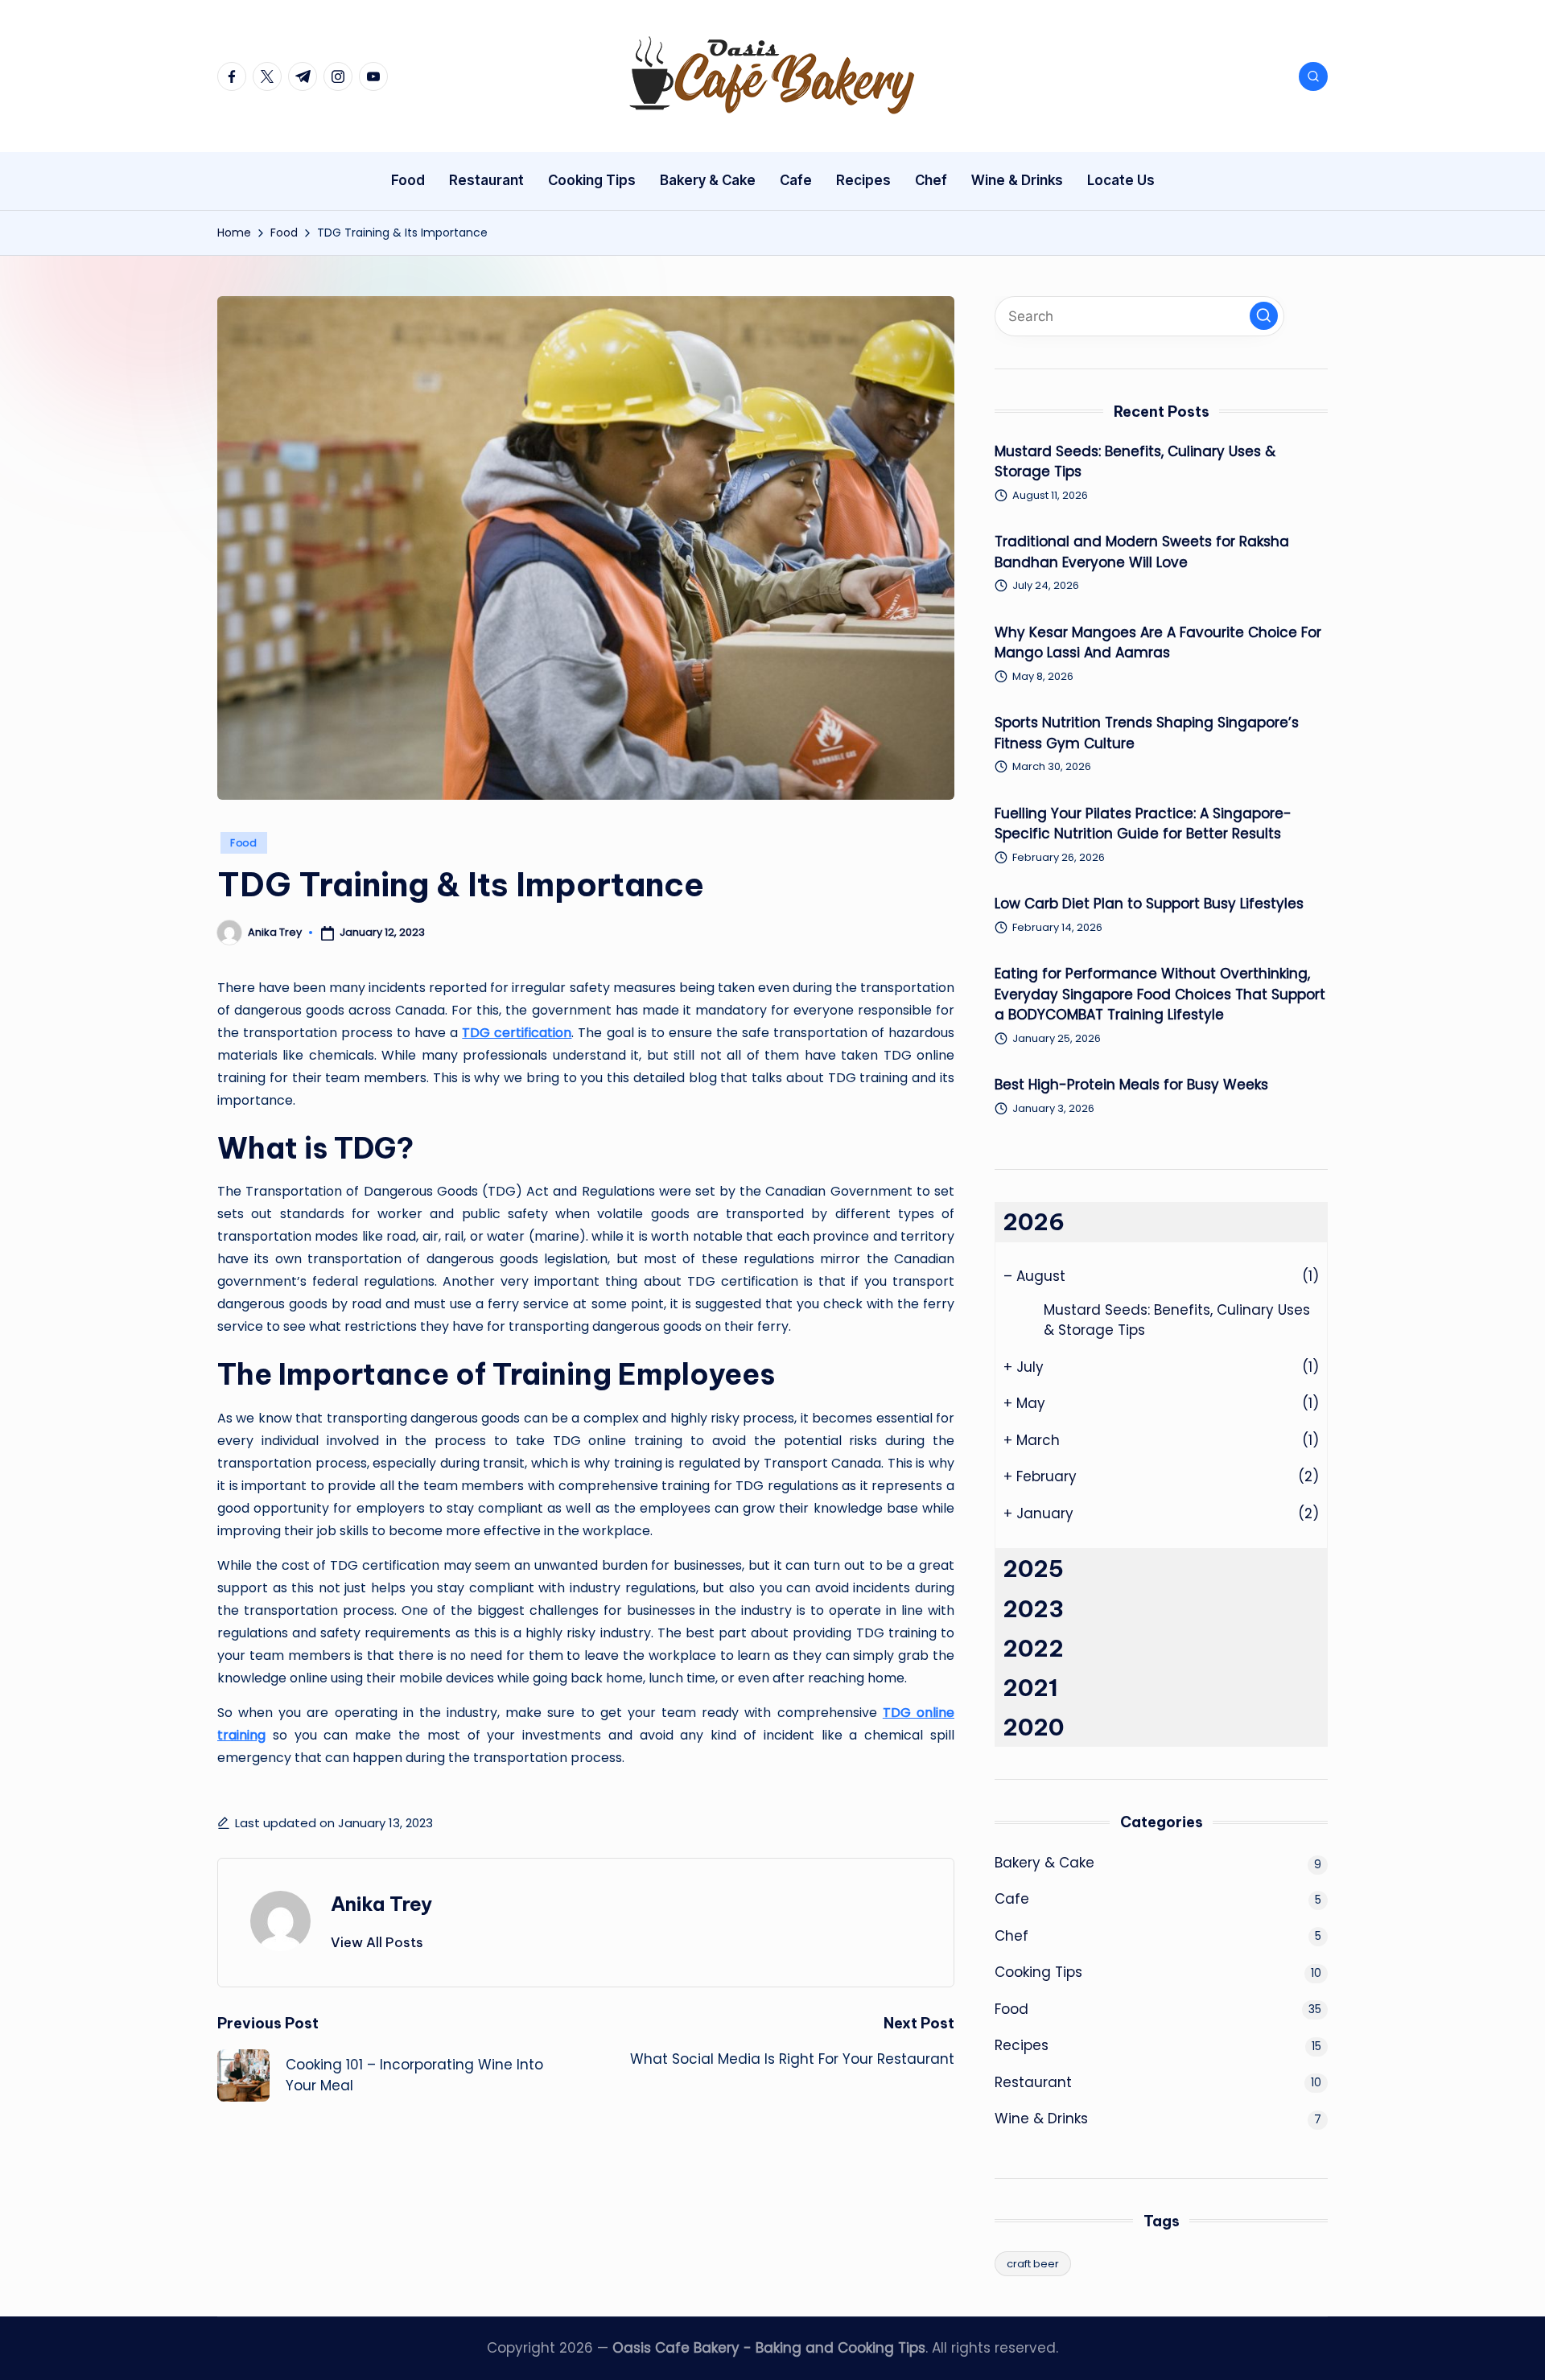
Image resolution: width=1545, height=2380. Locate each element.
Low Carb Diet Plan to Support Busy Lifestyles (1149, 904)
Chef (1011, 1936)
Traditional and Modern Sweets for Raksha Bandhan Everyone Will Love (1142, 552)
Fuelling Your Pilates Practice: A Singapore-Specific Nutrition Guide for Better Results (1143, 824)
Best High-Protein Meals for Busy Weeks (1131, 1085)
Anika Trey (381, 1904)
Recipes (1022, 2045)
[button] (377, 1942)
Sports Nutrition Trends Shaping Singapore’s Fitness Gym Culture (1147, 733)
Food (244, 843)
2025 (1033, 1569)
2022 (1033, 1648)
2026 (1034, 1222)
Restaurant (1033, 2082)
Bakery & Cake (1044, 1863)
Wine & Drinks (1041, 2119)
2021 (1030, 1688)
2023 (1033, 1609)
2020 (1033, 1727)
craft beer (1033, 2264)
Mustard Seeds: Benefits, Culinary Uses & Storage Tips (1135, 462)
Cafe (1012, 1899)
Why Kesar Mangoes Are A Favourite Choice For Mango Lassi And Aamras (1158, 643)
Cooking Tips (1038, 1972)
